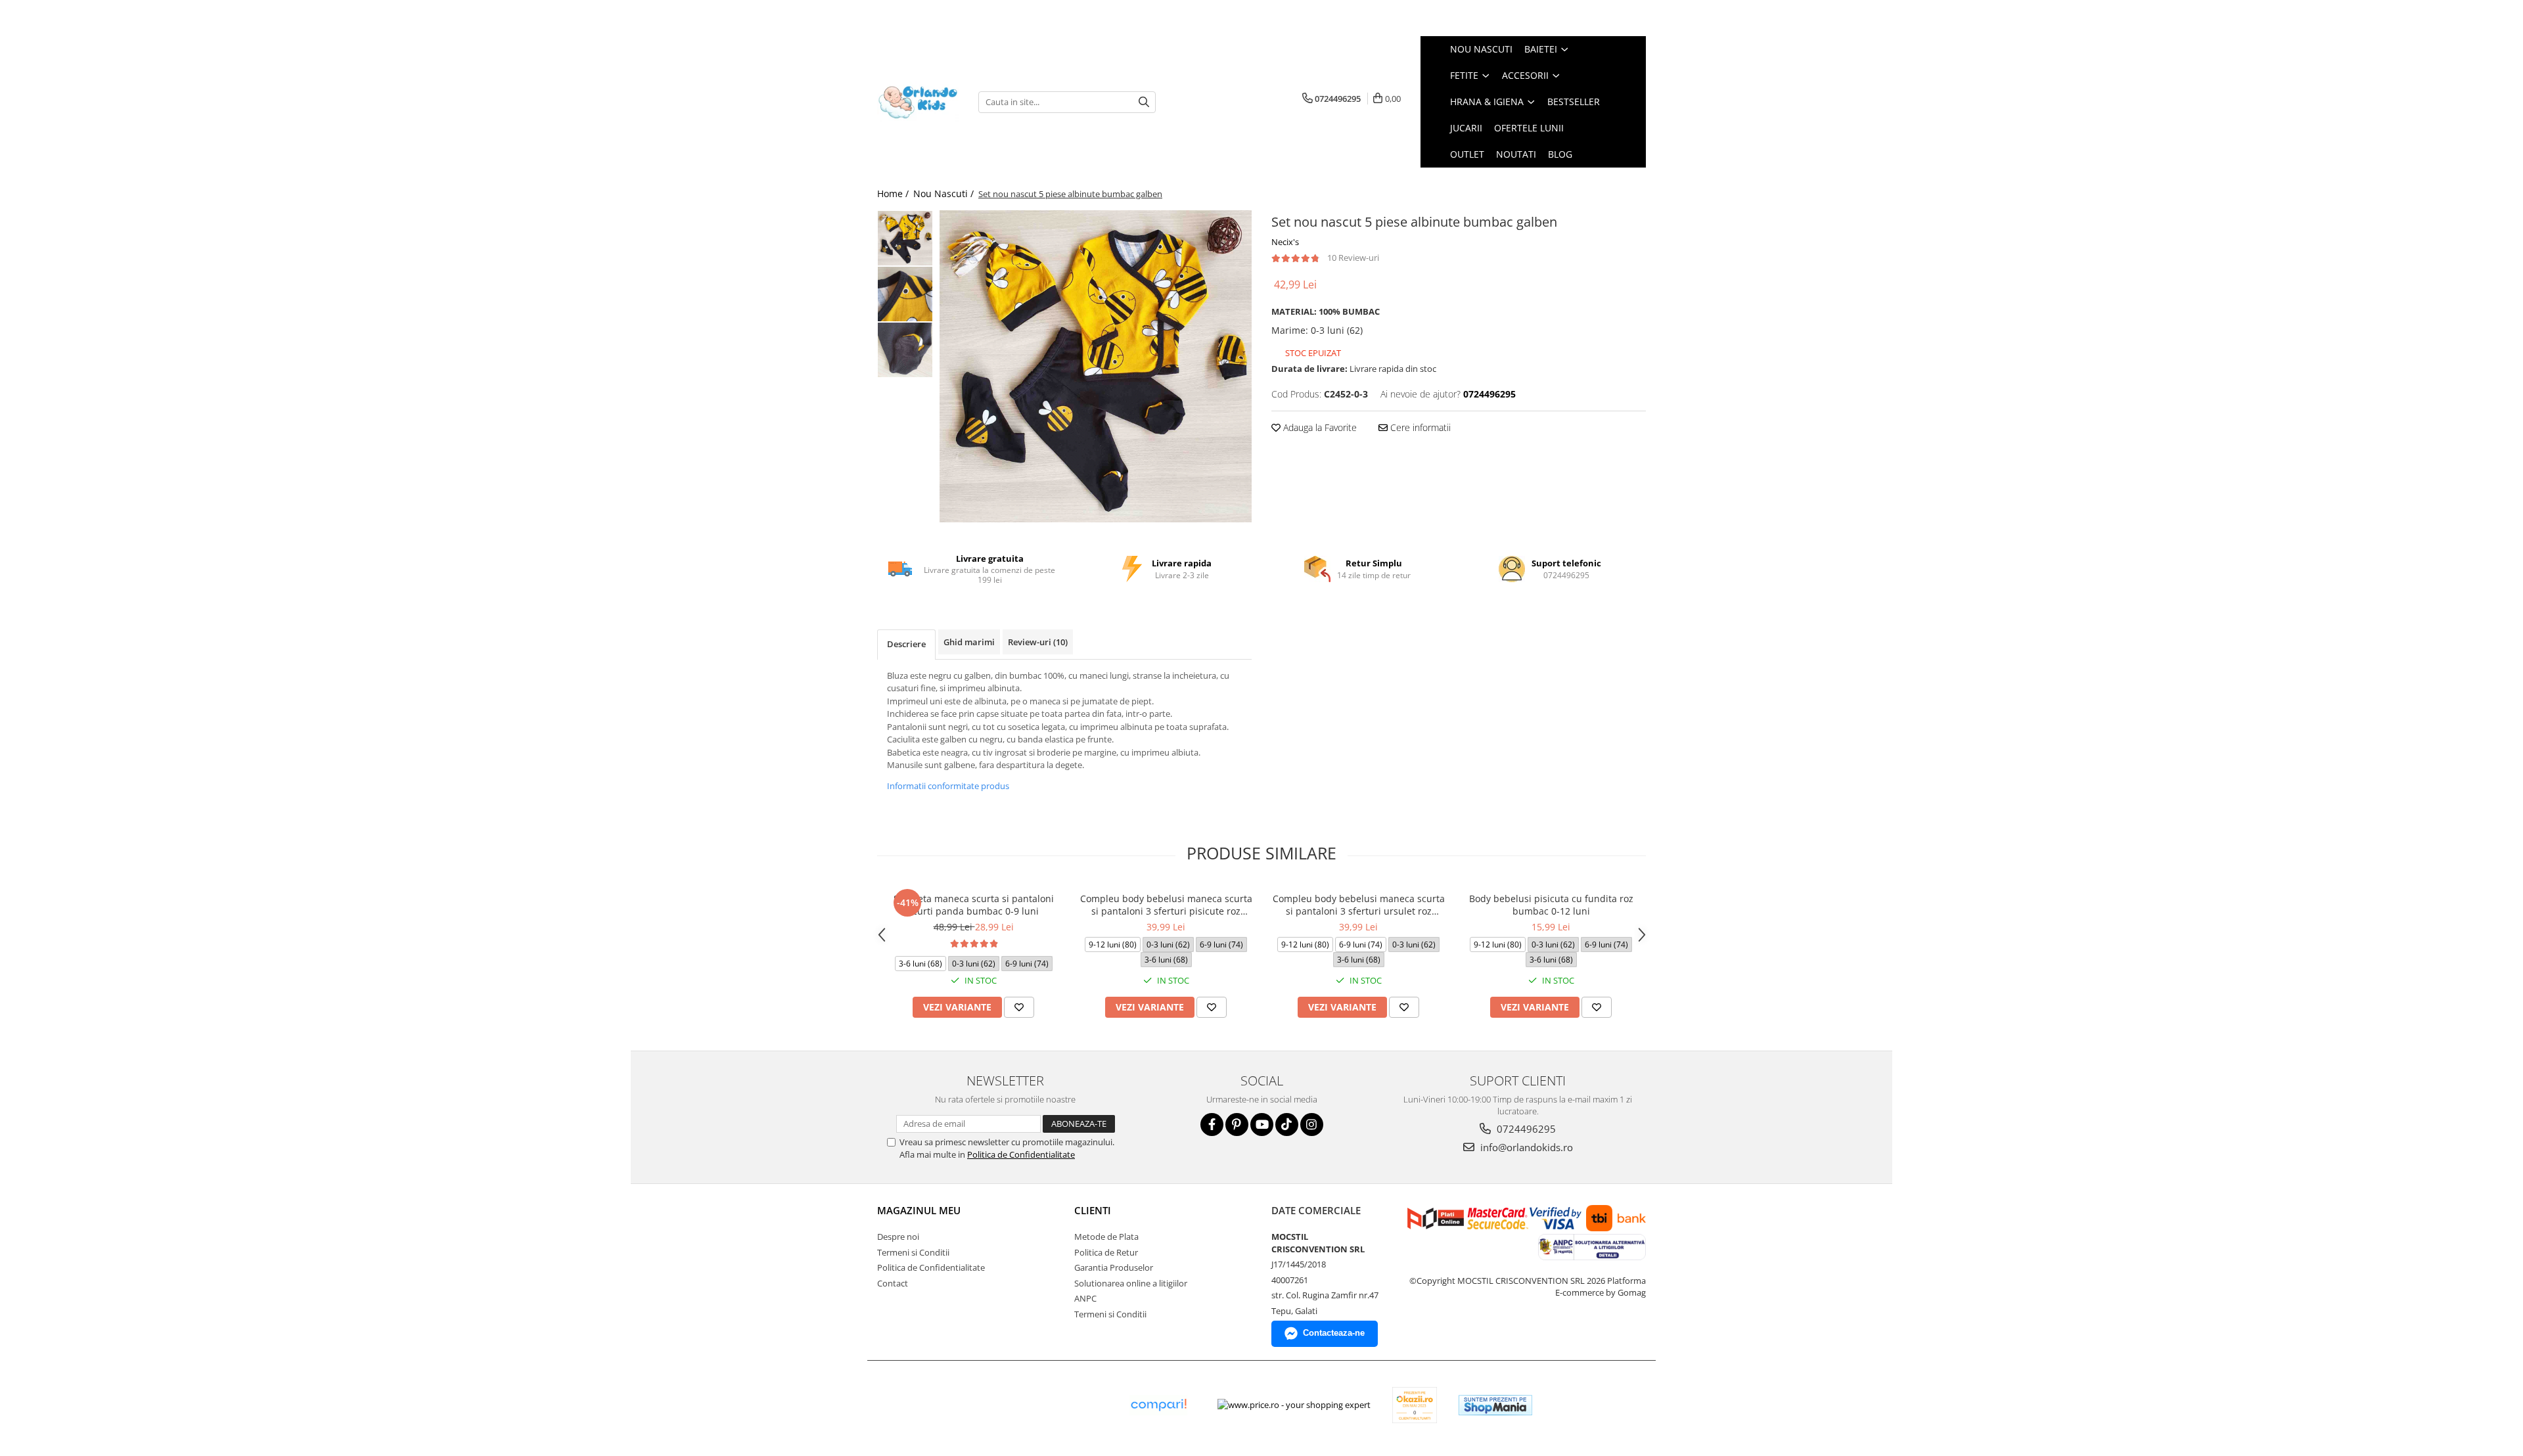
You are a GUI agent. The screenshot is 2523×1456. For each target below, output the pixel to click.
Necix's (1285, 242)
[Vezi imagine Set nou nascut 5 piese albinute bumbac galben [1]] (905, 294)
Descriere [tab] (906, 644)
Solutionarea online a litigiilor (1131, 1283)
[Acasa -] (918, 102)
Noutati (1516, 154)
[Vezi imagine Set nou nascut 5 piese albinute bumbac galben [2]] (905, 350)
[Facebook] (1212, 1125)
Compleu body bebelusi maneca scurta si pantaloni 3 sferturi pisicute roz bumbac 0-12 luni (1166, 905)
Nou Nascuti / (945, 193)
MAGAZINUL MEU (919, 1210)
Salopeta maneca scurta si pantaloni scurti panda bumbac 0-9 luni (974, 905)
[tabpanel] (1096, 366)
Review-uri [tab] (1038, 642)
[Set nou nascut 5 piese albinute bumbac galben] (1096, 366)
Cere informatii (1419, 427)
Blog (1560, 154)
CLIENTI (1093, 1210)
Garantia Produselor (1114, 1267)
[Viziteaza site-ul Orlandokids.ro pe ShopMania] (1495, 1405)
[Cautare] (1144, 102)
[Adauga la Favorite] (1019, 1007)
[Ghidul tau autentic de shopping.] (1158, 1405)
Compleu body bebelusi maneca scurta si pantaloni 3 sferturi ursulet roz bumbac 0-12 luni (1359, 905)
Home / (894, 193)
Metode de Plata (1106, 1237)
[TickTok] (1287, 1125)
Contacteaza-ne (1334, 1333)
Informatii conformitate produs (948, 786)
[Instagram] (1312, 1125)
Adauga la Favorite (1319, 427)
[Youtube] (1262, 1125)
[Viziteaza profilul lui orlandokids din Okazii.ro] (1415, 1405)
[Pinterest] (1237, 1125)
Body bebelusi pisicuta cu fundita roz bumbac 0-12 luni (1551, 905)
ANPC (1085, 1298)
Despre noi (898, 1237)
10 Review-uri (1353, 258)
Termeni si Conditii (913, 1252)
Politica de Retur (1106, 1252)
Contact (893, 1283)
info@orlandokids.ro (1525, 1147)
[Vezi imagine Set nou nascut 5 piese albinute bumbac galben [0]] (905, 238)
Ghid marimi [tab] (969, 642)
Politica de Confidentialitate (1021, 1154)
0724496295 (1525, 1129)
